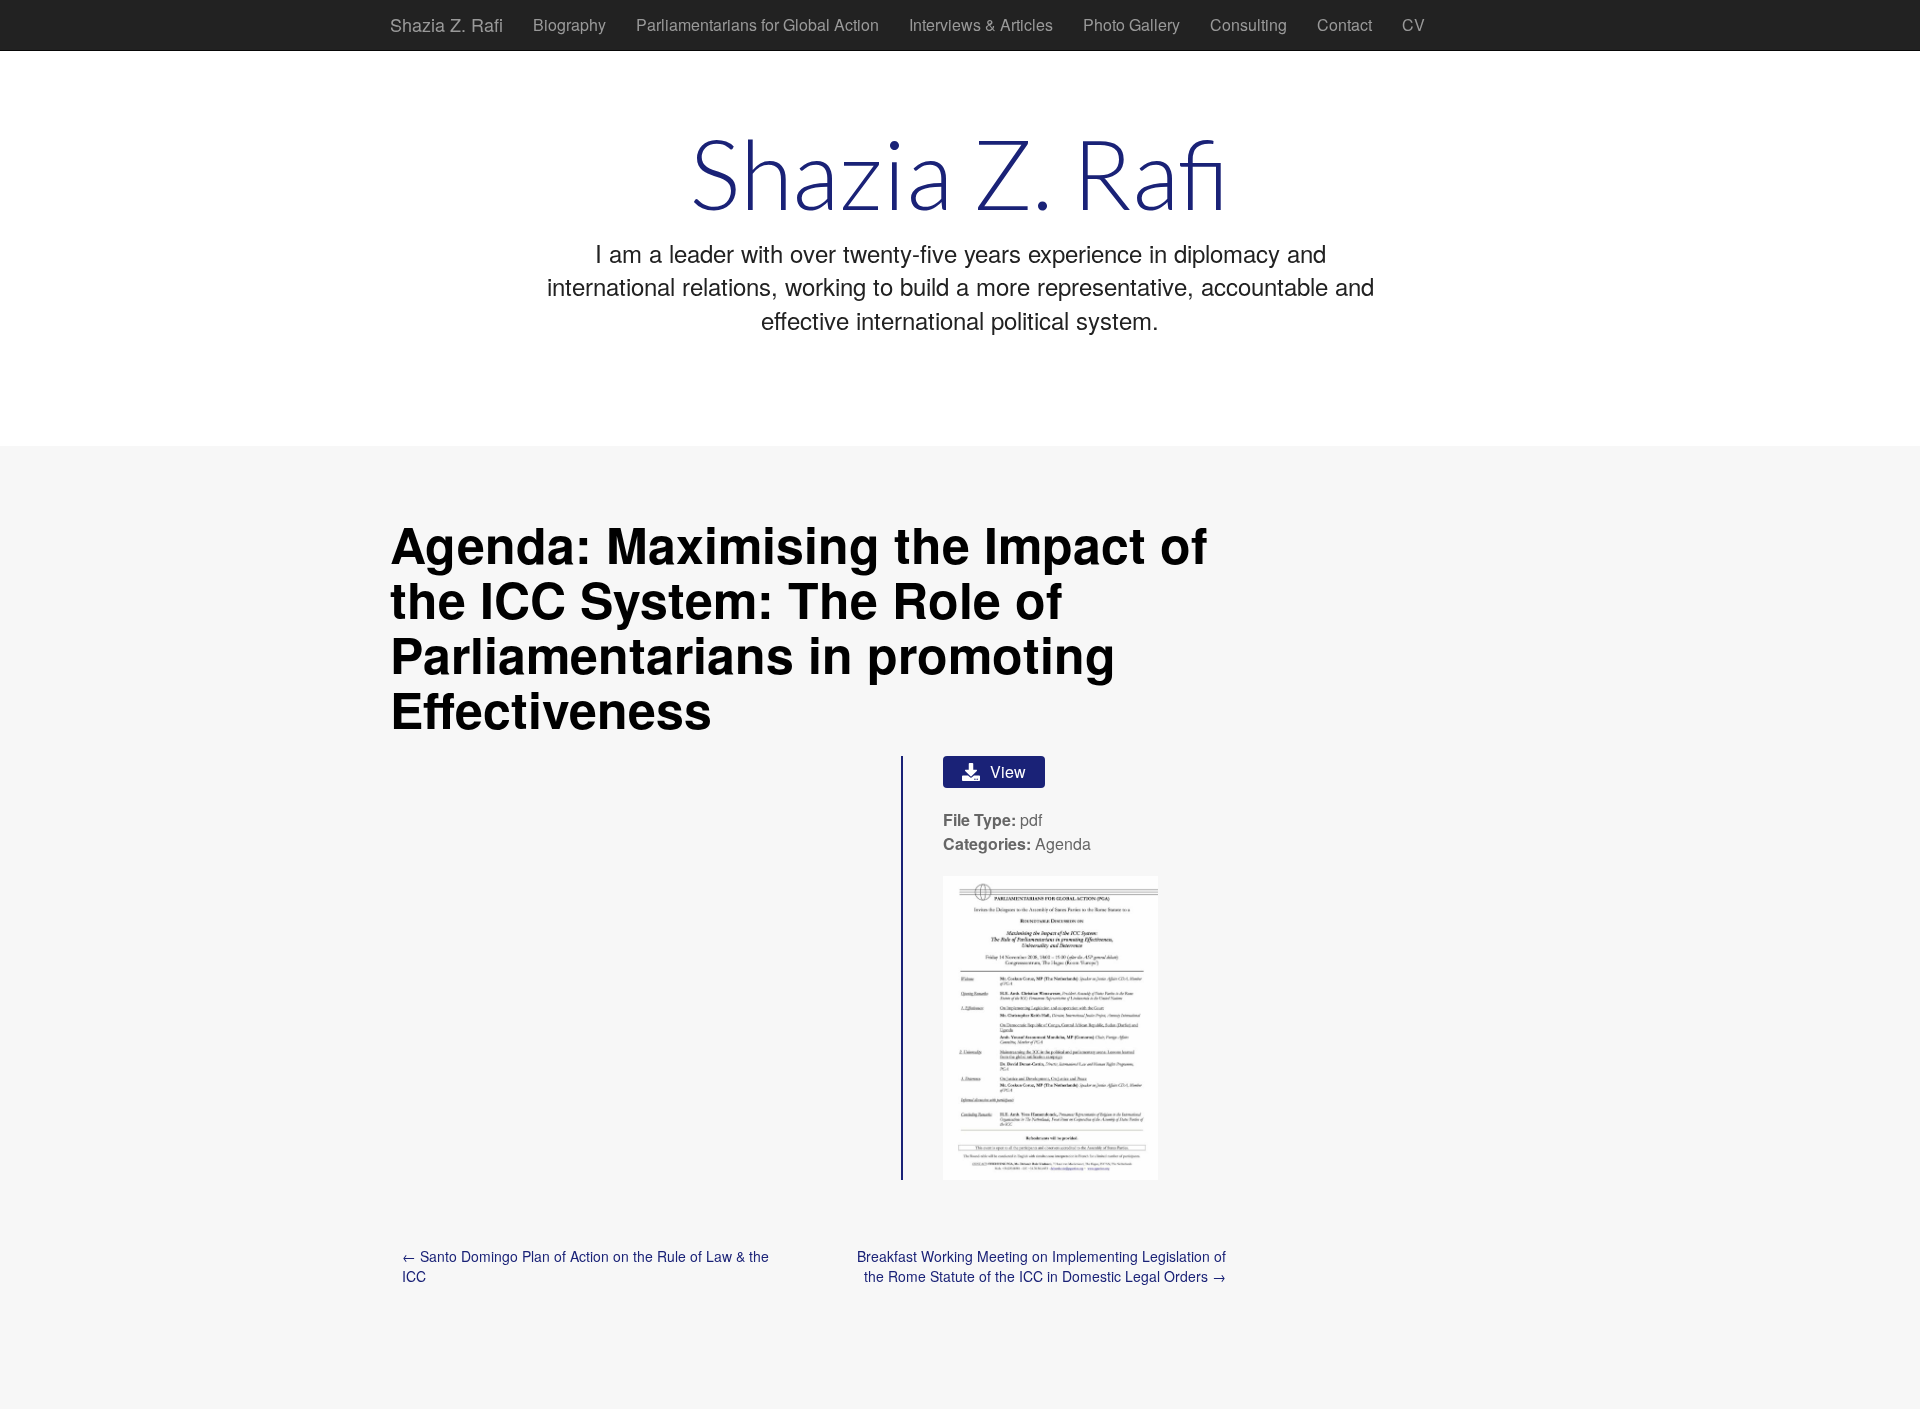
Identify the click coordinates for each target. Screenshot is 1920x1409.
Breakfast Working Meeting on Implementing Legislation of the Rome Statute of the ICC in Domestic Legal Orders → (1041, 1266)
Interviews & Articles (981, 24)
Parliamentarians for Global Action (757, 24)
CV (1413, 24)
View (1008, 771)
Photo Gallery (1131, 24)
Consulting (1248, 24)
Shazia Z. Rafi (446, 24)
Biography (569, 24)
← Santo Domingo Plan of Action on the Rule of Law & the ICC (585, 1266)
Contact (1344, 24)
